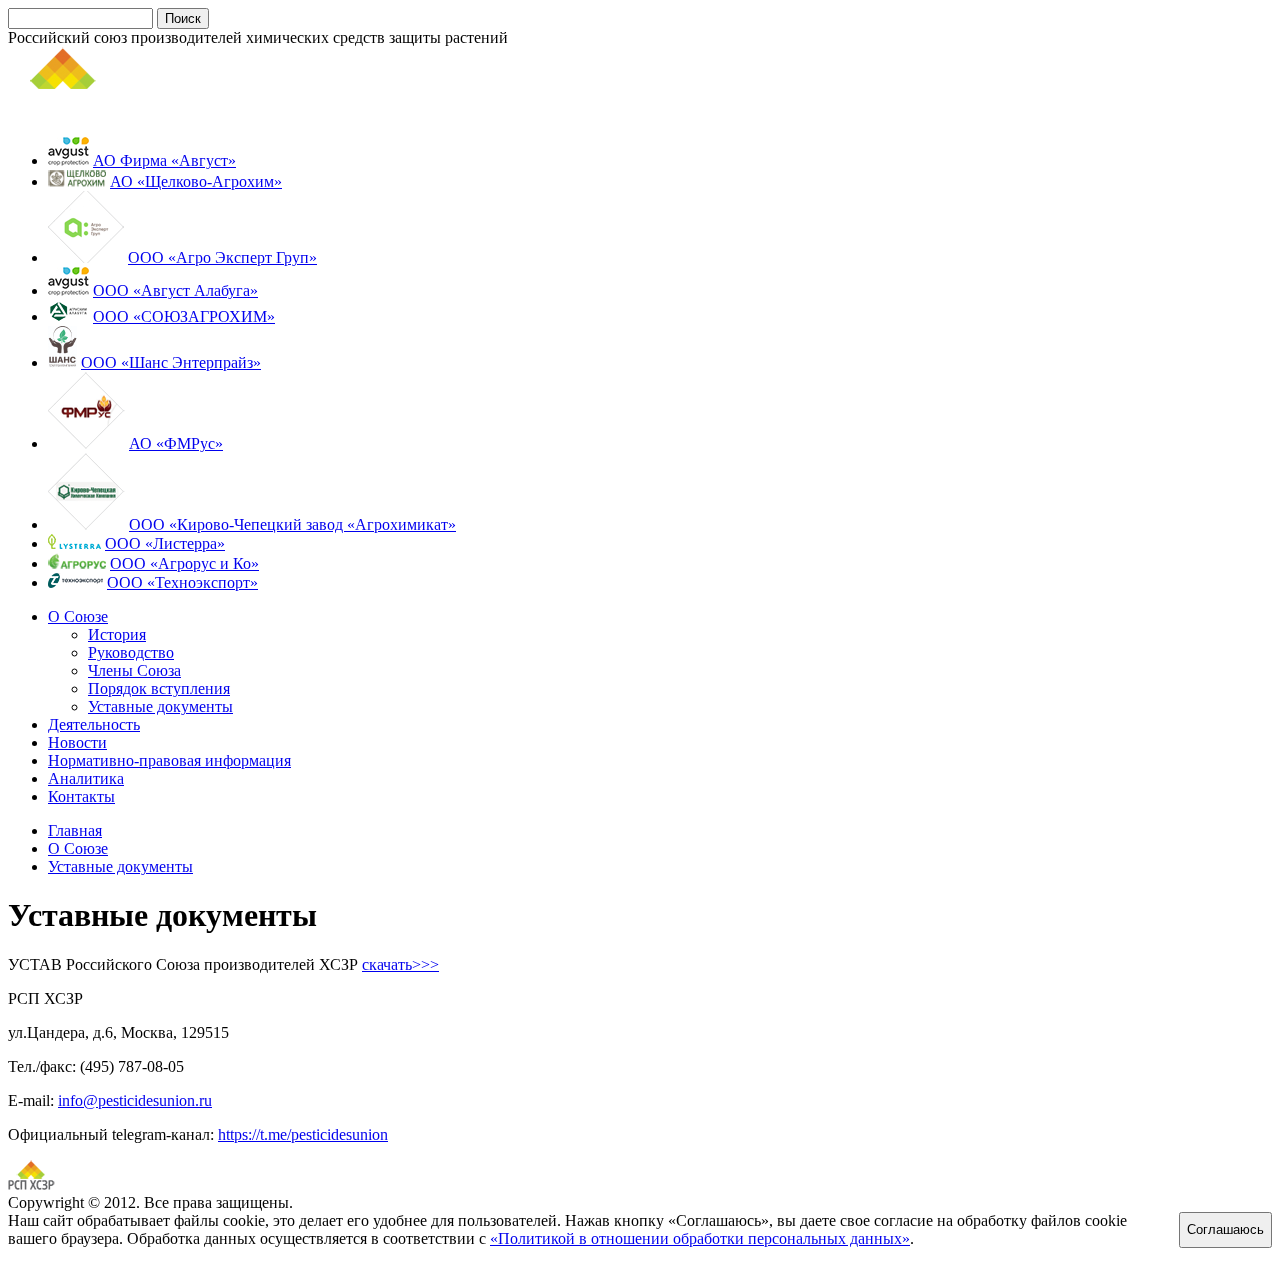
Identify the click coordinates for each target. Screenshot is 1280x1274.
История (117, 634)
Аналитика (86, 778)
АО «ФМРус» (176, 443)
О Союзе (78, 616)
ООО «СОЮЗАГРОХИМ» (184, 316)
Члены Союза (134, 670)
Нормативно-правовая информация (169, 760)
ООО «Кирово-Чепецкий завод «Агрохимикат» (292, 524)
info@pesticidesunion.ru (135, 1100)
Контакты (81, 796)
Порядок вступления (159, 688)
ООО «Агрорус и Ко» (184, 563)
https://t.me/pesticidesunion (303, 1134)
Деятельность (94, 724)
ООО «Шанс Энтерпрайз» (171, 362)
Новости (77, 742)
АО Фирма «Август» (164, 160)
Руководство (131, 652)
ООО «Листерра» (165, 543)
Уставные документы (160, 706)
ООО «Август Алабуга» (175, 290)
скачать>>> (400, 964)
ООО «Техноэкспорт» (182, 582)
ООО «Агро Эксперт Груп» (222, 257)
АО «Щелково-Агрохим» (196, 181)
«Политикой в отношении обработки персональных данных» (700, 1238)
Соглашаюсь (1225, 1229)
